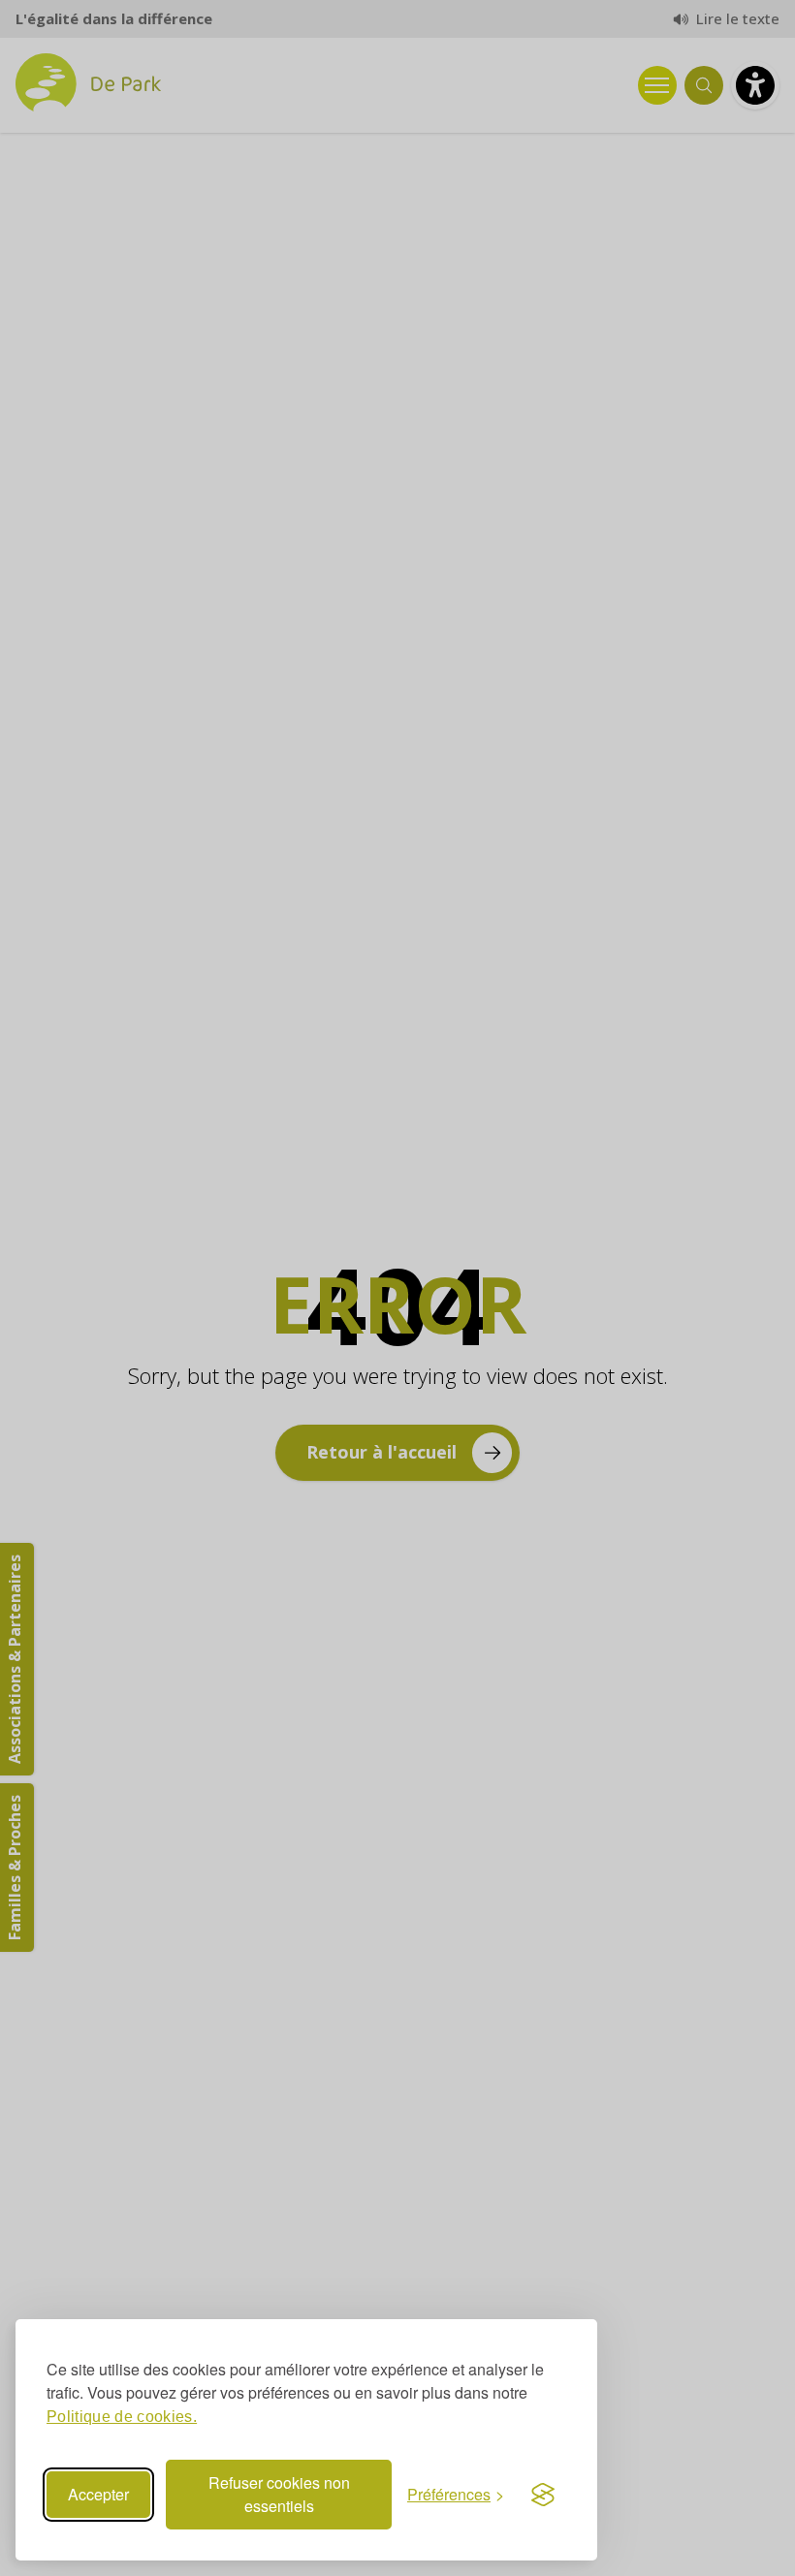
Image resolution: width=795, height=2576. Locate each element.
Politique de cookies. (122, 2417)
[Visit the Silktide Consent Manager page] (543, 2495)
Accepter (98, 2494)
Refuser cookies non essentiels (279, 2494)
